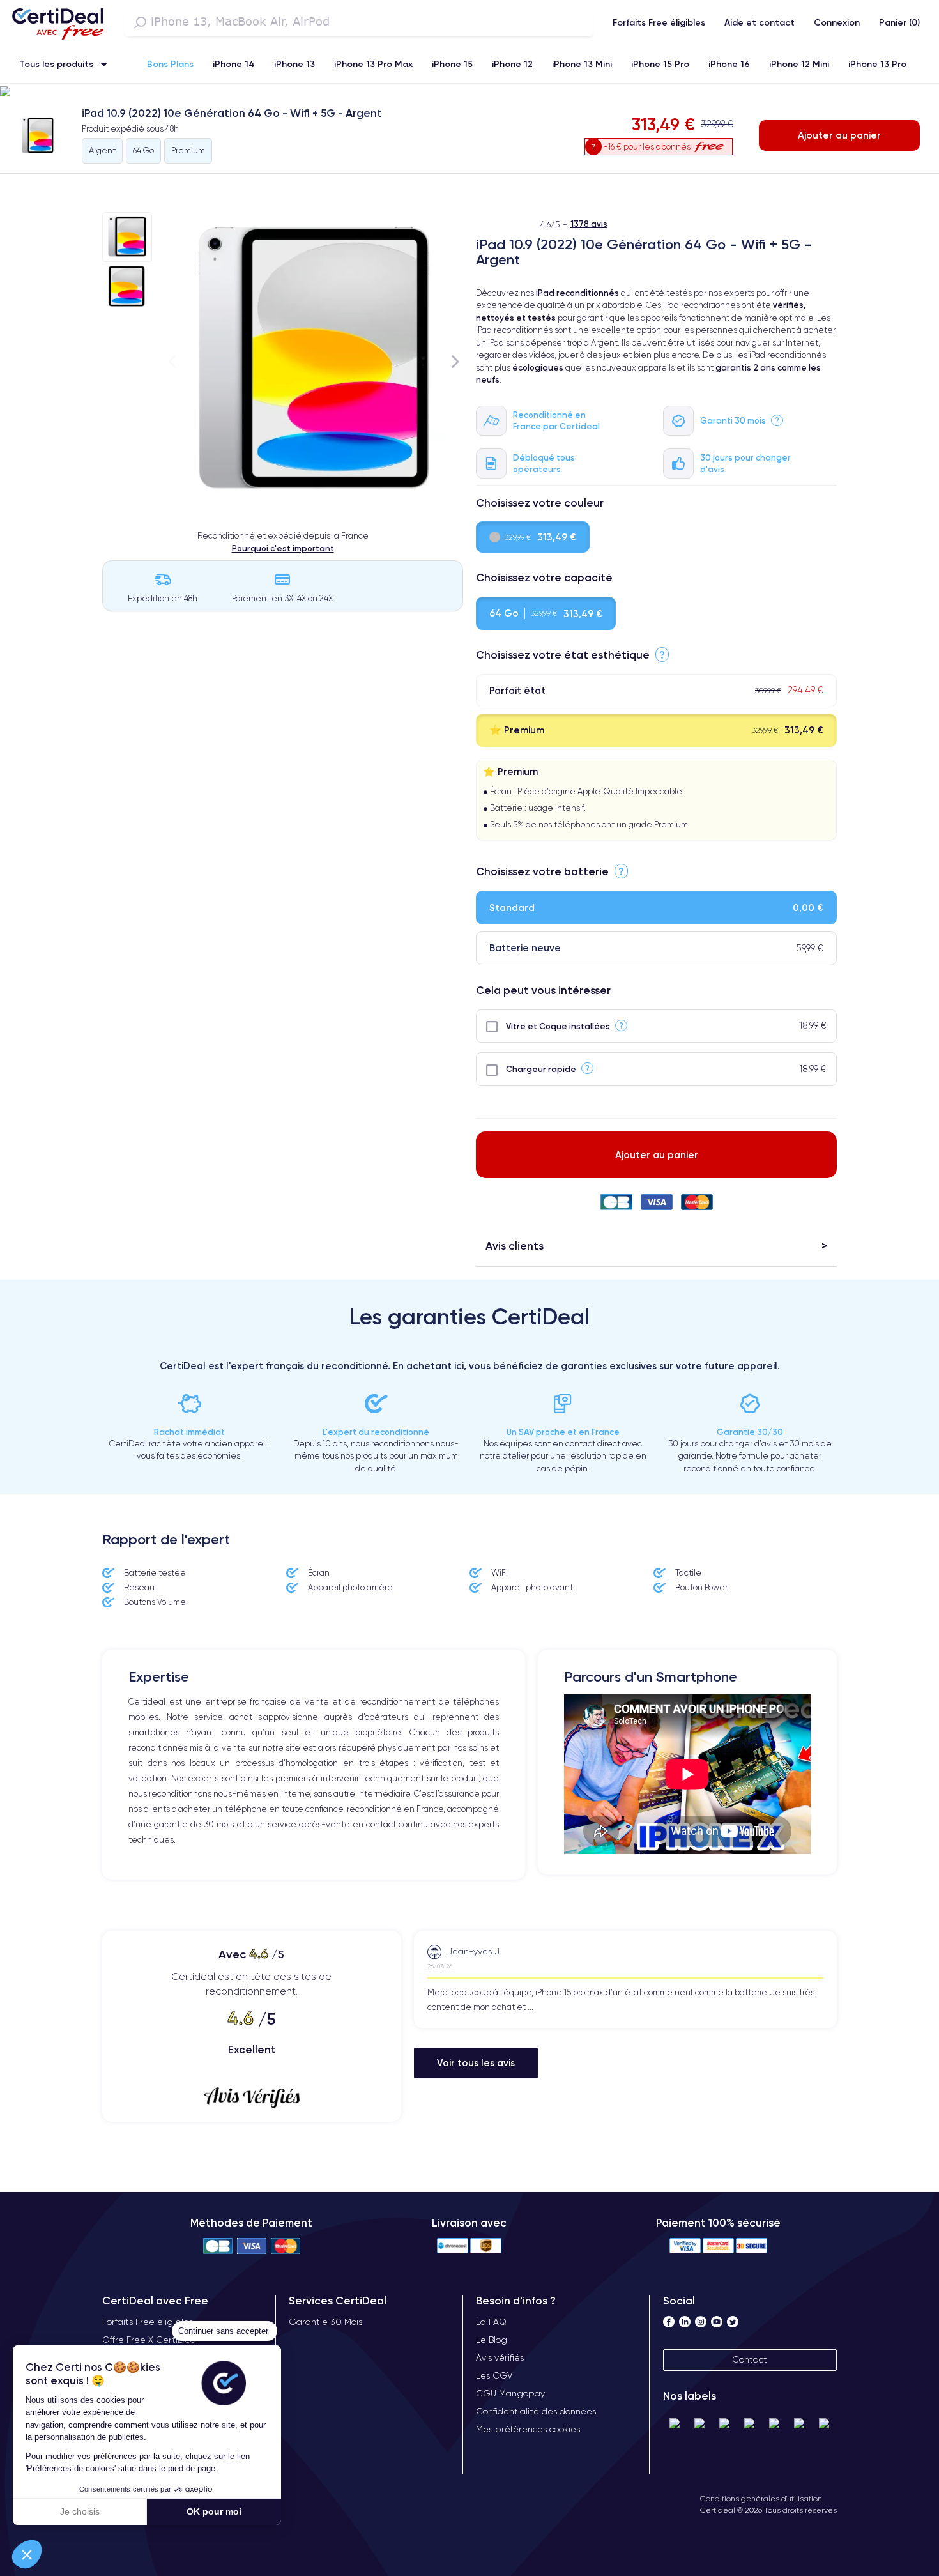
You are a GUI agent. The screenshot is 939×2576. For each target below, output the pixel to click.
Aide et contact (760, 22)
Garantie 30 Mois (325, 2322)
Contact (750, 2359)
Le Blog (492, 2340)
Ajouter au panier (839, 135)
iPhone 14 (234, 64)
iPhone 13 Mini (582, 64)
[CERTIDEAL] (57, 22)
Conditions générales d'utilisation (761, 2498)
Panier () (899, 22)
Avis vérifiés (500, 2357)
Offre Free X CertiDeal (150, 2340)
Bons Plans (170, 64)
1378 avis (589, 224)
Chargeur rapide (541, 1069)
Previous (172, 361)
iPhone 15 (452, 64)
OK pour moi (214, 2511)
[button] (27, 2554)
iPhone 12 (512, 64)
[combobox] (359, 22)
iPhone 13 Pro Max (373, 64)
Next (455, 361)
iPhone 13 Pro (877, 64)
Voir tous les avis (476, 2063)
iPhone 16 (729, 64)
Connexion (837, 22)
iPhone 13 (294, 64)
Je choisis (80, 2511)
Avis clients (515, 1246)
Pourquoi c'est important (283, 548)
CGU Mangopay (510, 2393)
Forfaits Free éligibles (659, 22)
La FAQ (491, 2322)
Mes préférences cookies (528, 2429)
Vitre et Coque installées (558, 1026)
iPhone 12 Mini (799, 64)
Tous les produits (56, 64)
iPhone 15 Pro (660, 64)
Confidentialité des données (536, 2411)
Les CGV (494, 2375)
